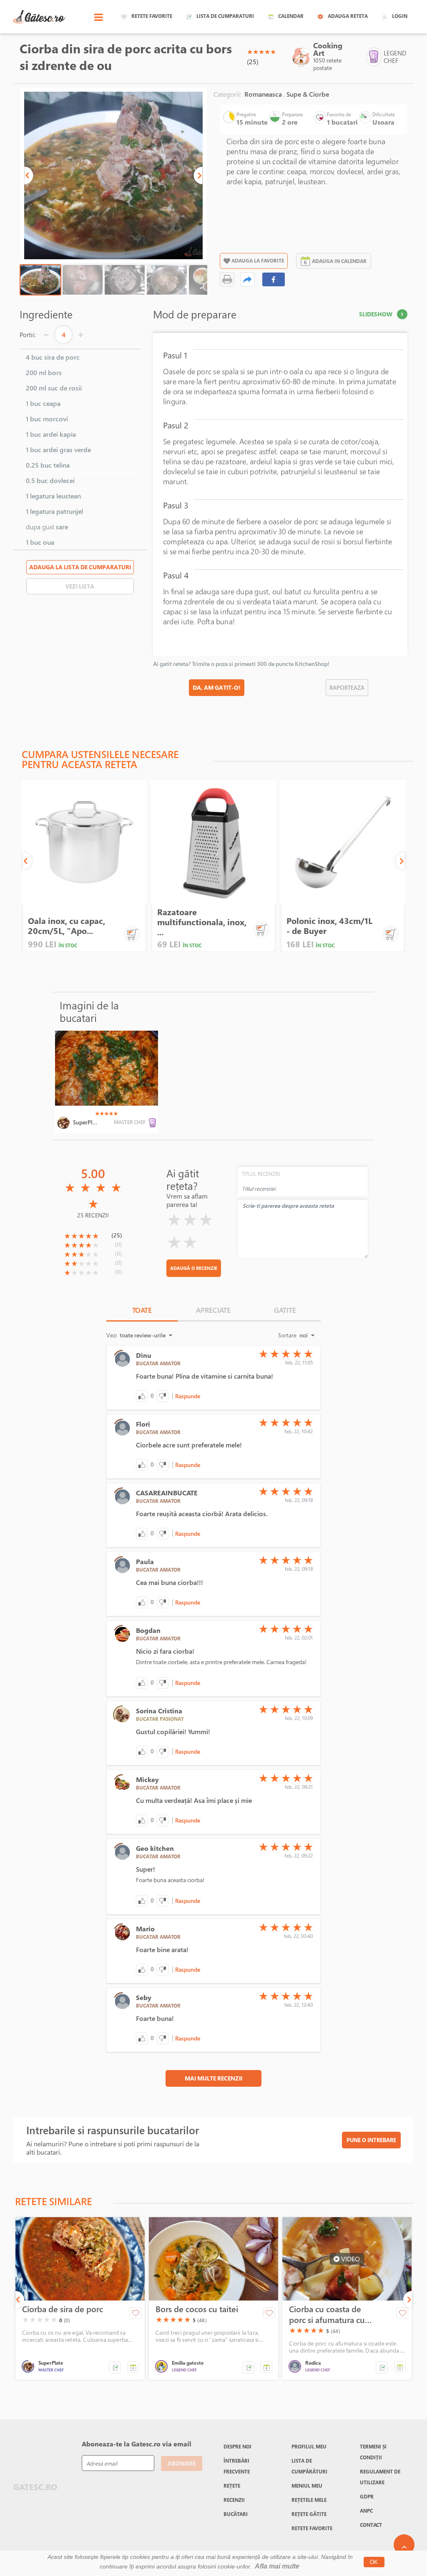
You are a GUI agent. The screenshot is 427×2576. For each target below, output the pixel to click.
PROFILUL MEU (309, 2446)
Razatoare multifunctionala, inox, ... (202, 922)
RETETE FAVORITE (312, 2528)
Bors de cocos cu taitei (197, 2309)
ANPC (366, 2511)
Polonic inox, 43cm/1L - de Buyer (329, 926)
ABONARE (182, 2463)
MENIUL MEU (307, 2486)
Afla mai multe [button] (277, 2566)
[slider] (261, 52)
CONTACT (371, 2525)
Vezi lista (80, 586)
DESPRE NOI (237, 2446)
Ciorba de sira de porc (63, 2309)
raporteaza (347, 687)
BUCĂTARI (236, 2514)
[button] (29, 175)
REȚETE (232, 2486)
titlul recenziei (261, 1174)
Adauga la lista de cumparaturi (80, 567)
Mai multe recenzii (213, 2078)
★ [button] (250, 52)
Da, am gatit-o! (217, 687)
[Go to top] (404, 2545)
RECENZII (234, 2500)
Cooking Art (328, 49)
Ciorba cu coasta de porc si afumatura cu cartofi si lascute (327, 2315)
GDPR (367, 2496)
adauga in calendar (339, 261)
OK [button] (374, 2562)
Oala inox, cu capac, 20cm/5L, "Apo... (67, 926)
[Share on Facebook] (274, 279)
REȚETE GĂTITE (309, 2514)
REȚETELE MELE (309, 2500)
